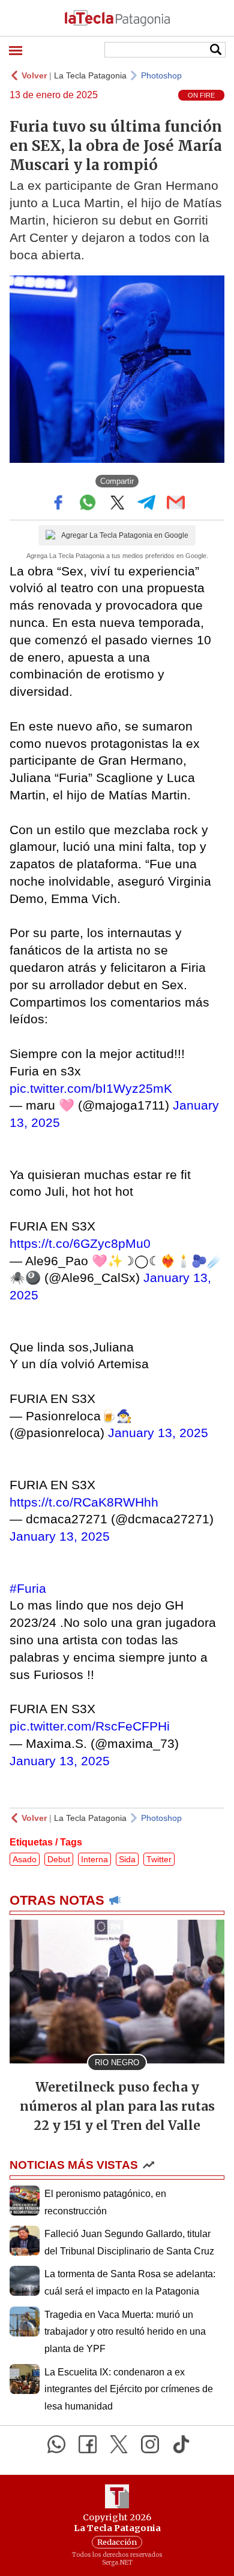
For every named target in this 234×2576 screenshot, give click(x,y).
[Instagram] (150, 2444)
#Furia (28, 1588)
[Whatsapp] (56, 2444)
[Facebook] (88, 2444)
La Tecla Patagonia (90, 75)
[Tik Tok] (181, 2444)
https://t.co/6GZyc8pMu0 (80, 1243)
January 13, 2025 (158, 1433)
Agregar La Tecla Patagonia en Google (125, 535)
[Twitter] (119, 2444)
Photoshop (161, 75)
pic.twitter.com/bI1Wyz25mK (91, 1088)
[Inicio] (117, 18)
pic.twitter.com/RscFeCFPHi (90, 1726)
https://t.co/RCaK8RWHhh (84, 1502)
